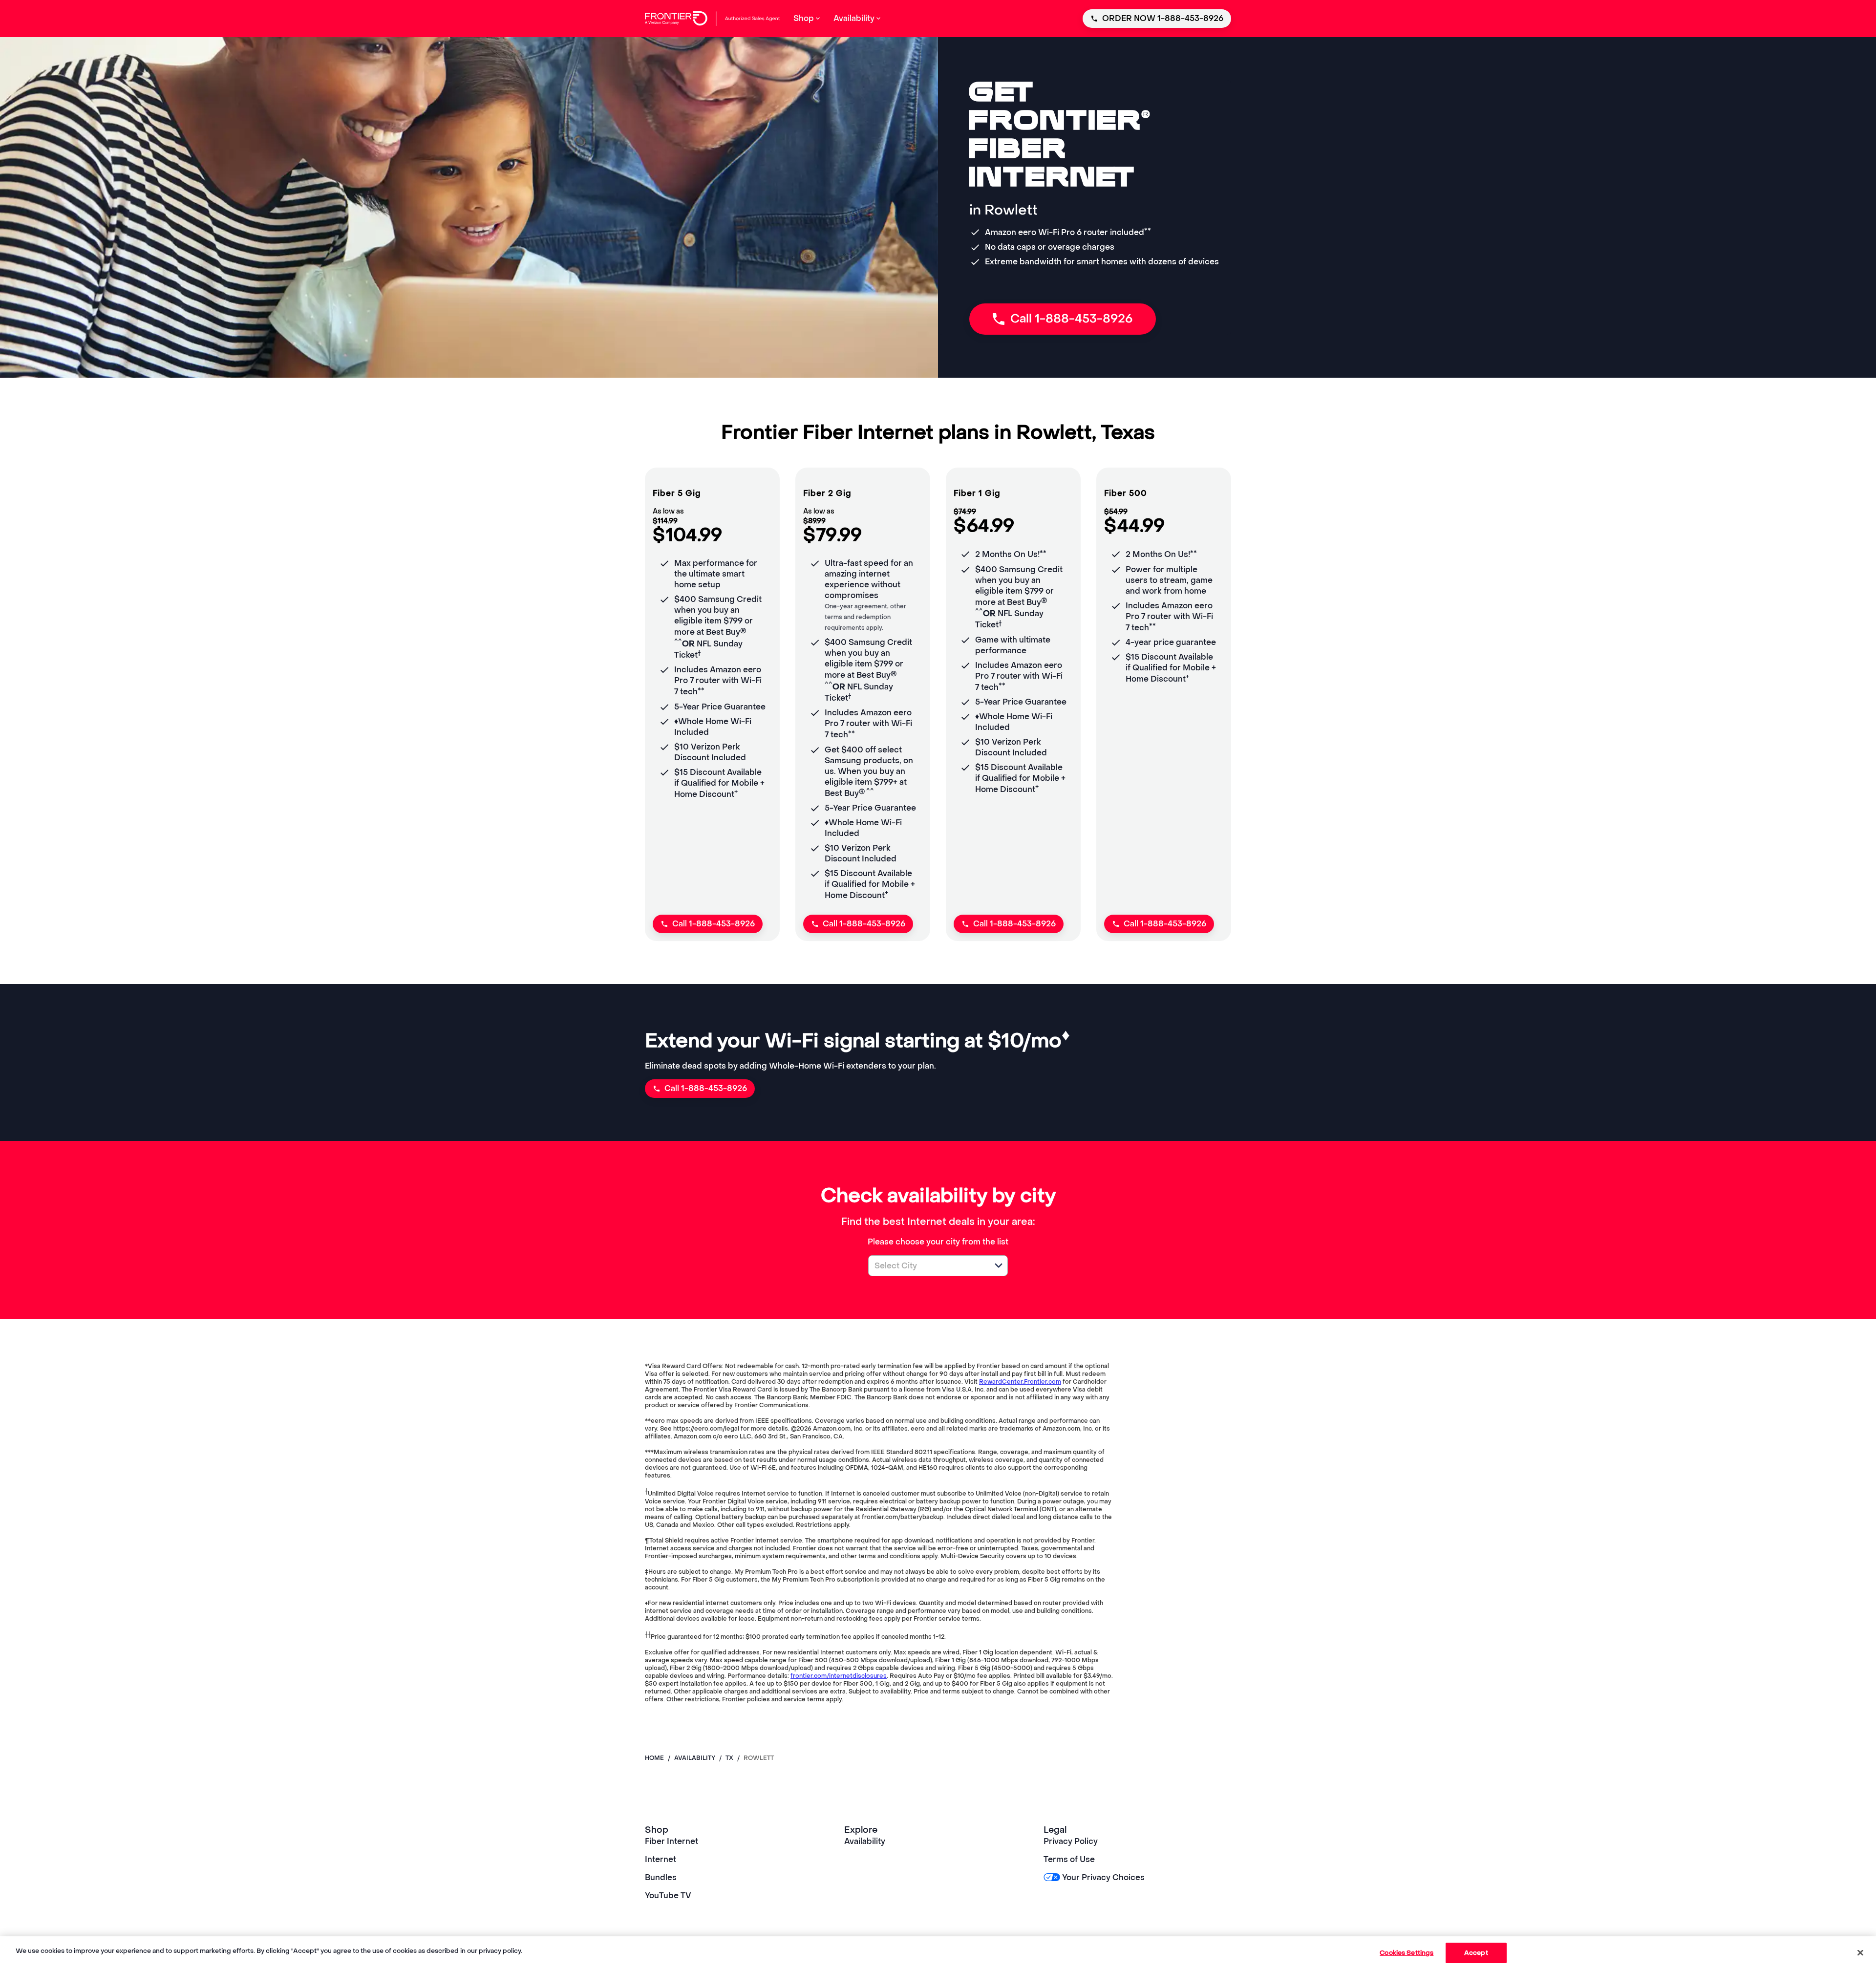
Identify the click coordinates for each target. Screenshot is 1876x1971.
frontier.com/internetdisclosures (839, 1676)
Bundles (661, 1877)
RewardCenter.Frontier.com (1020, 1382)
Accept (1476, 1953)
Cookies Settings (1407, 1953)
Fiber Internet (672, 1841)
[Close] (1860, 1952)
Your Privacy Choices (1103, 1877)
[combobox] (927, 1266)
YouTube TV (668, 1896)
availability (695, 1758)
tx (729, 1758)
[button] (999, 1265)
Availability (865, 1841)
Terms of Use (1069, 1859)
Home (654, 1758)
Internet (661, 1859)
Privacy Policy (1071, 1841)
